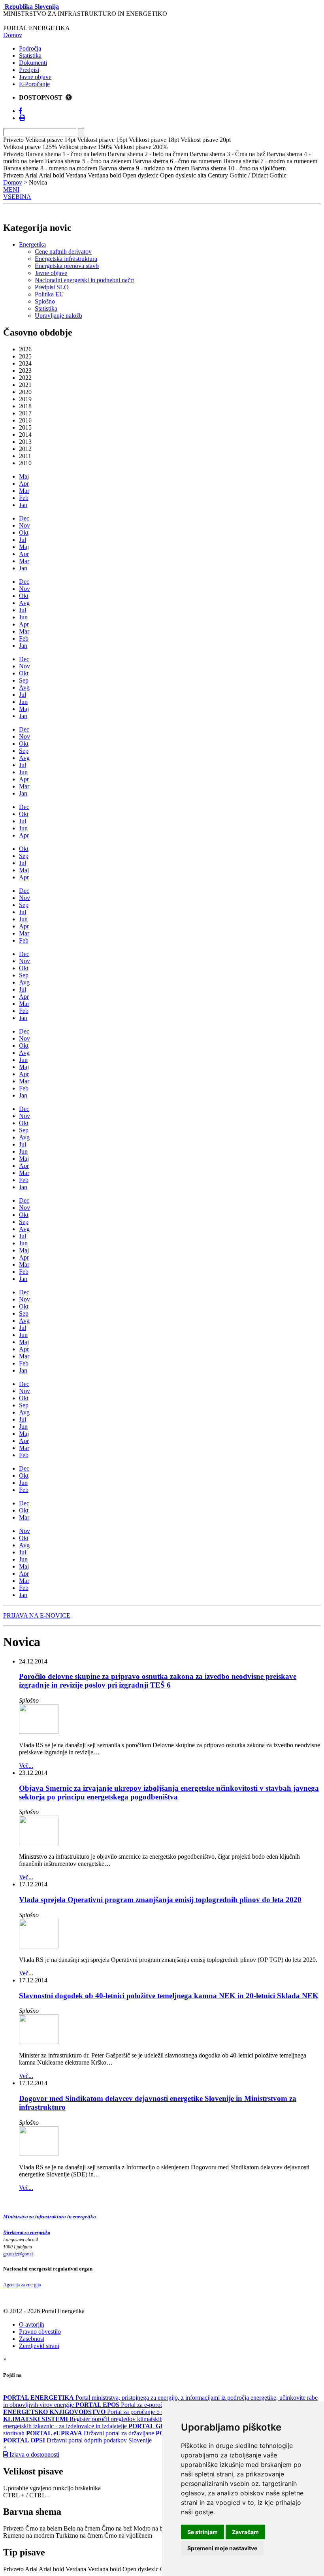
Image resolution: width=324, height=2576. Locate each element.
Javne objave (35, 77)
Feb (24, 498)
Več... (26, 1766)
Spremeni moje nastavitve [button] (222, 2548)
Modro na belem (154, 2528)
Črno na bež (117, 2528)
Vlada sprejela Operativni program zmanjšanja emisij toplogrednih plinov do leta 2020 (160, 1900)
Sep (24, 680)
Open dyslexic (140, 2569)
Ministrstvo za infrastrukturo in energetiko (50, 2217)
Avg (24, 603)
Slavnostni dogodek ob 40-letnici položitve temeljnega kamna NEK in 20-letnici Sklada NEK (169, 1996)
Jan (23, 505)
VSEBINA (17, 197)
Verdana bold (104, 2569)
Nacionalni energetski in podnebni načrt (84, 280)
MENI (11, 190)
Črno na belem (44, 2528)
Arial (31, 2569)
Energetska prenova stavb (67, 266)
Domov (13, 35)
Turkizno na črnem (79, 2535)
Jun (23, 617)
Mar (24, 491)
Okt (24, 533)
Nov (24, 525)
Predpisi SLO (52, 287)
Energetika (32, 244)
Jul (23, 540)
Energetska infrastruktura (66, 259)
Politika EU (49, 294)
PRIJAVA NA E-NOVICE (37, 1615)
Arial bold (51, 2569)
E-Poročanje (34, 84)
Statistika (30, 56)
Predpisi (29, 70)
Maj (24, 476)
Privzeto (13, 2528)
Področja (30, 48)
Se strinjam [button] (202, 2532)
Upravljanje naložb (58, 316)
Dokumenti (33, 63)
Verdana (76, 2569)
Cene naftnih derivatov (63, 252)
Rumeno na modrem (29, 2535)
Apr (24, 484)
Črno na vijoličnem (128, 2535)
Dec (24, 518)
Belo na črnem (82, 2528)
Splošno (45, 301)
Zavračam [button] (245, 2532)
